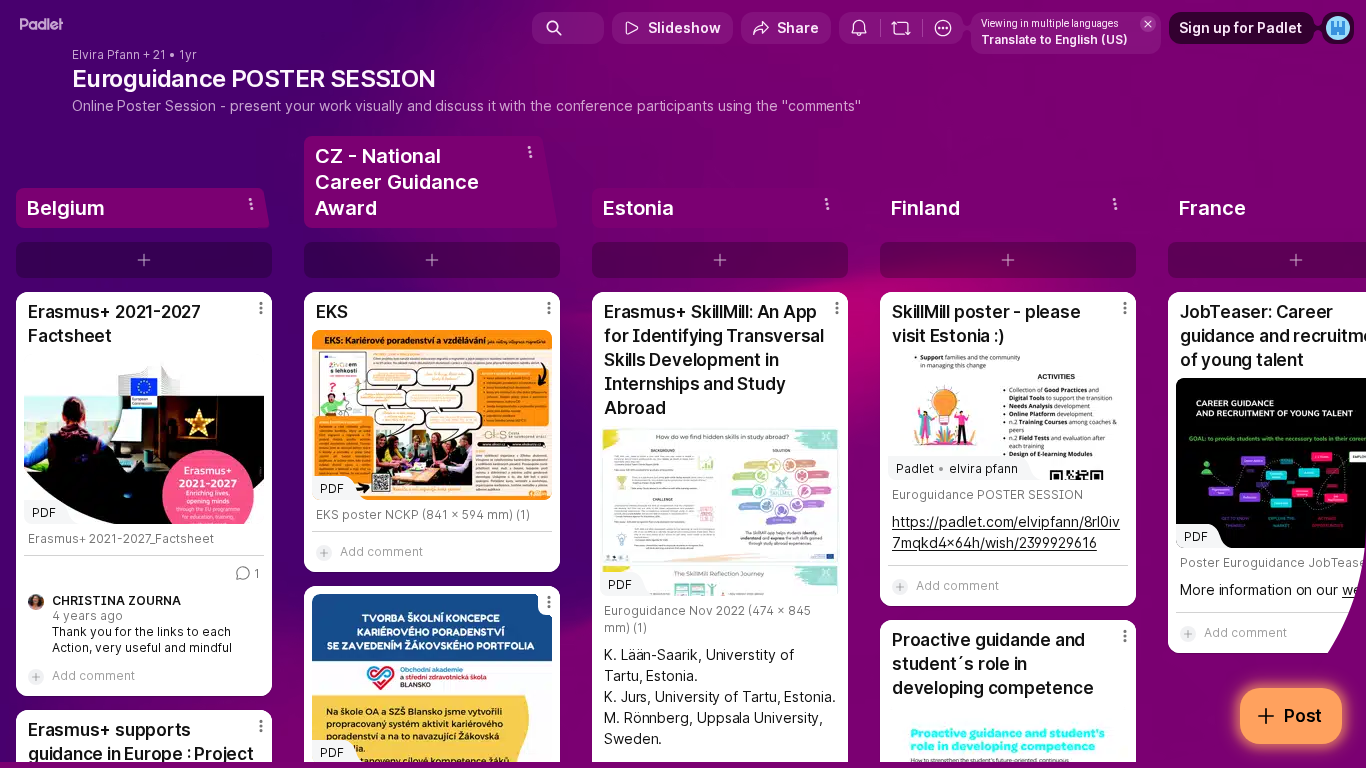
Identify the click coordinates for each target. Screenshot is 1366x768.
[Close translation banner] (1148, 24)
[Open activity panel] (859, 28)
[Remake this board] (901, 28)
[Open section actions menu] (251, 204)
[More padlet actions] (943, 28)
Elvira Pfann (106, 55)
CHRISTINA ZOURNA (116, 601)
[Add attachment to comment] (36, 676)
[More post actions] (261, 308)
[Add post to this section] (144, 260)
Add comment (93, 675)
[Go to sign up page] (1338, 28)
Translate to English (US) (1054, 39)
